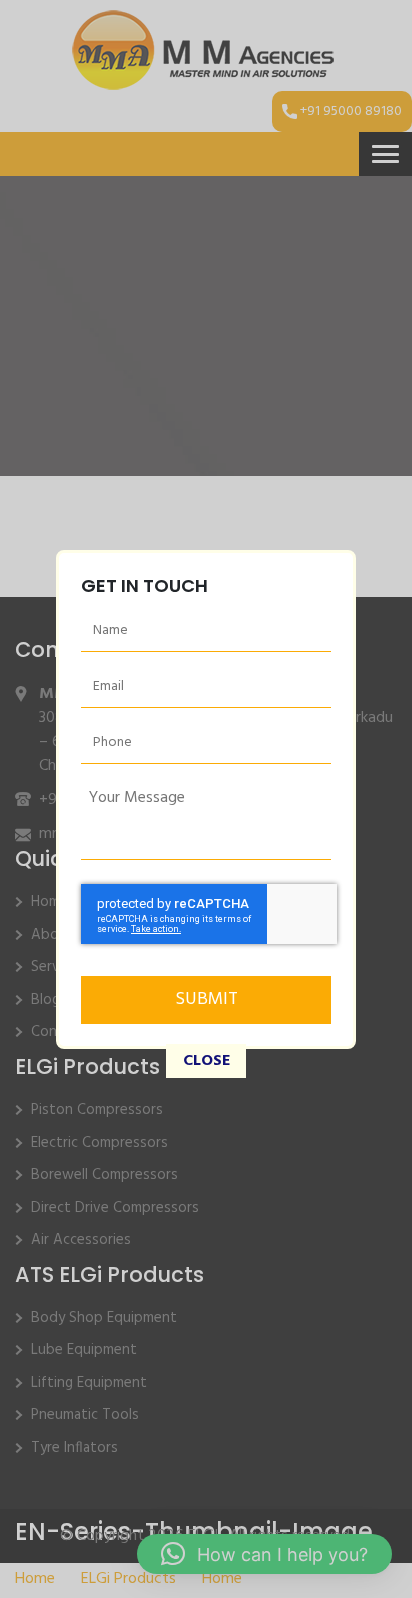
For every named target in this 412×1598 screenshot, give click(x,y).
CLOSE (206, 1061)
